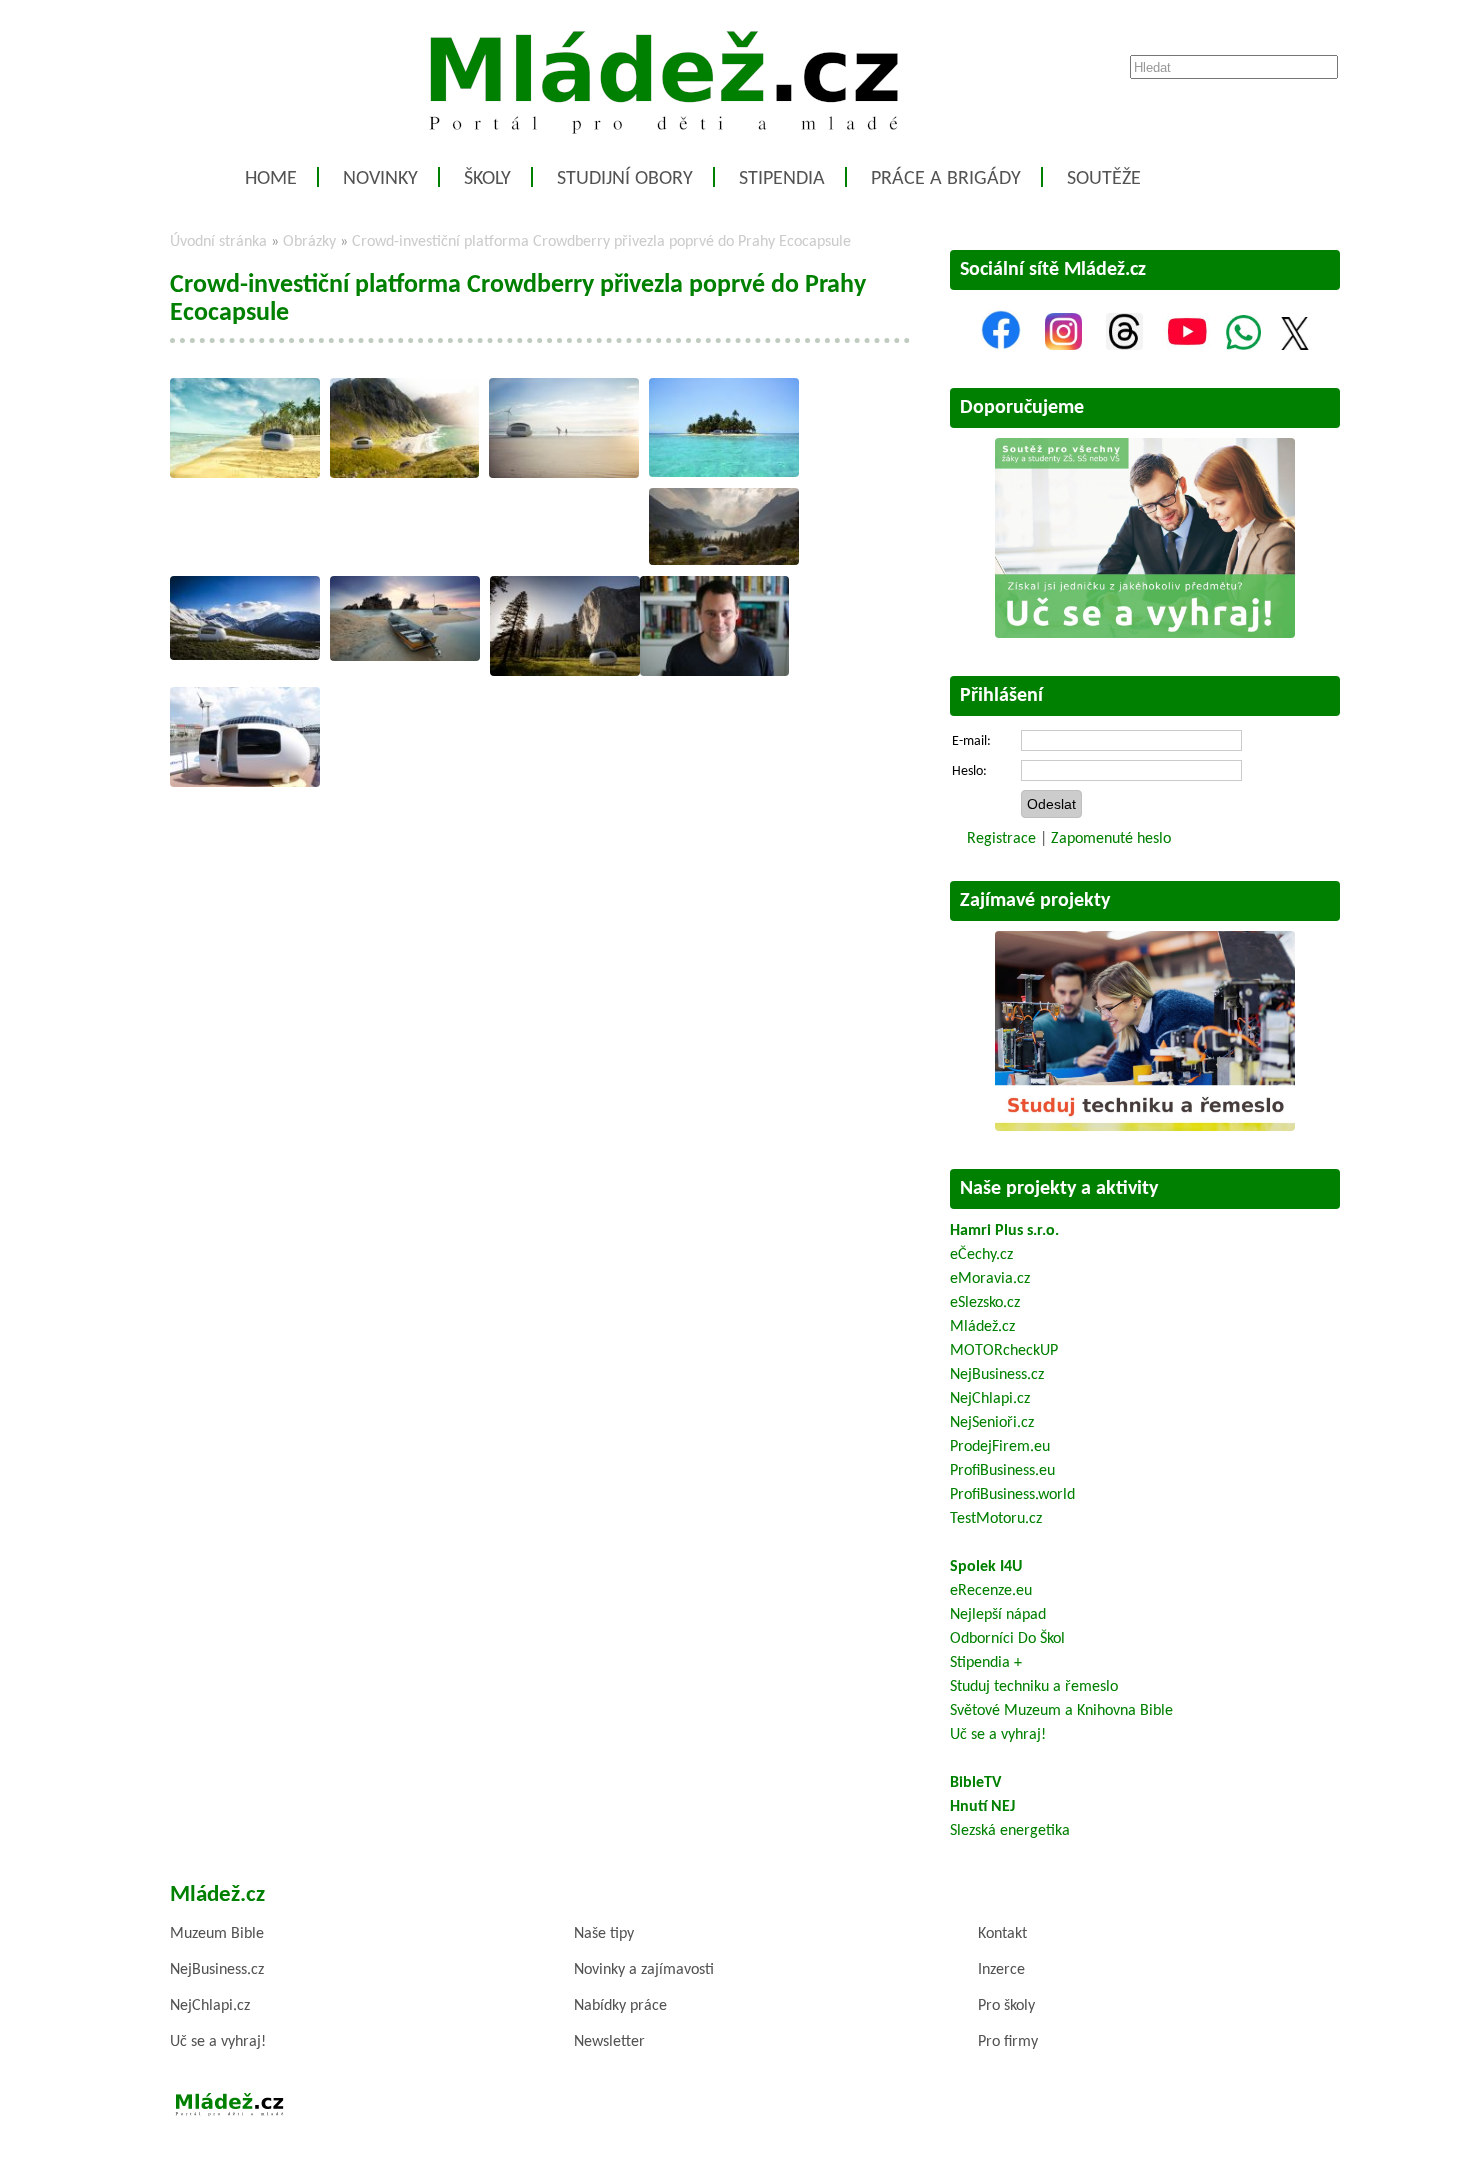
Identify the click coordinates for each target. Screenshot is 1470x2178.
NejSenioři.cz (992, 1423)
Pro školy (1006, 2006)
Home (271, 179)
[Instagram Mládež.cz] (1063, 346)
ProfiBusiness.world (1012, 1495)
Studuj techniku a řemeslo (1034, 1687)
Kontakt (1002, 1934)
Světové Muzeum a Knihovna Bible (1061, 1711)
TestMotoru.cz (996, 1519)
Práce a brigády (946, 179)
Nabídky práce (620, 2006)
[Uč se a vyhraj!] (1145, 634)
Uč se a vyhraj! (998, 1735)
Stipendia (782, 179)
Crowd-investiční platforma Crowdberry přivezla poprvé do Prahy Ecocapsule (601, 242)
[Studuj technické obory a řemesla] (1145, 1127)
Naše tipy (604, 1934)
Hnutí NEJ (982, 1807)
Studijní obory (625, 179)
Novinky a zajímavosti (644, 1970)
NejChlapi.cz (990, 1399)
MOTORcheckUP (1004, 1351)
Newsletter (609, 2042)
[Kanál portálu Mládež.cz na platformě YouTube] (1187, 346)
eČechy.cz (981, 1255)
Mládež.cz (982, 1327)
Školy (487, 179)
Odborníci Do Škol (1007, 1639)
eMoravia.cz (990, 1279)
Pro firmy (1008, 2042)
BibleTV (975, 1783)
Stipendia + (986, 1663)
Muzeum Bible (217, 1934)
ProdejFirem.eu (1000, 1447)
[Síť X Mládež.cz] (1295, 346)
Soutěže (1104, 179)
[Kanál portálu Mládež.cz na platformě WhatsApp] (1243, 346)
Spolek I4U (986, 1567)
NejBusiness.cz (997, 1375)
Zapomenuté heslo (1111, 839)
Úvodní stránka (218, 242)
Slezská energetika (1010, 1831)
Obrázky (309, 242)
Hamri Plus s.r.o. (1004, 1231)
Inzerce (1001, 1970)
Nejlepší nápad (998, 1615)
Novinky (380, 179)
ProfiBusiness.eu (1002, 1471)
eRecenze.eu (991, 1591)
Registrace (1001, 839)
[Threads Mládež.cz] (1124, 346)
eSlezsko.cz (985, 1303)
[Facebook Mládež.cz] (1001, 346)
